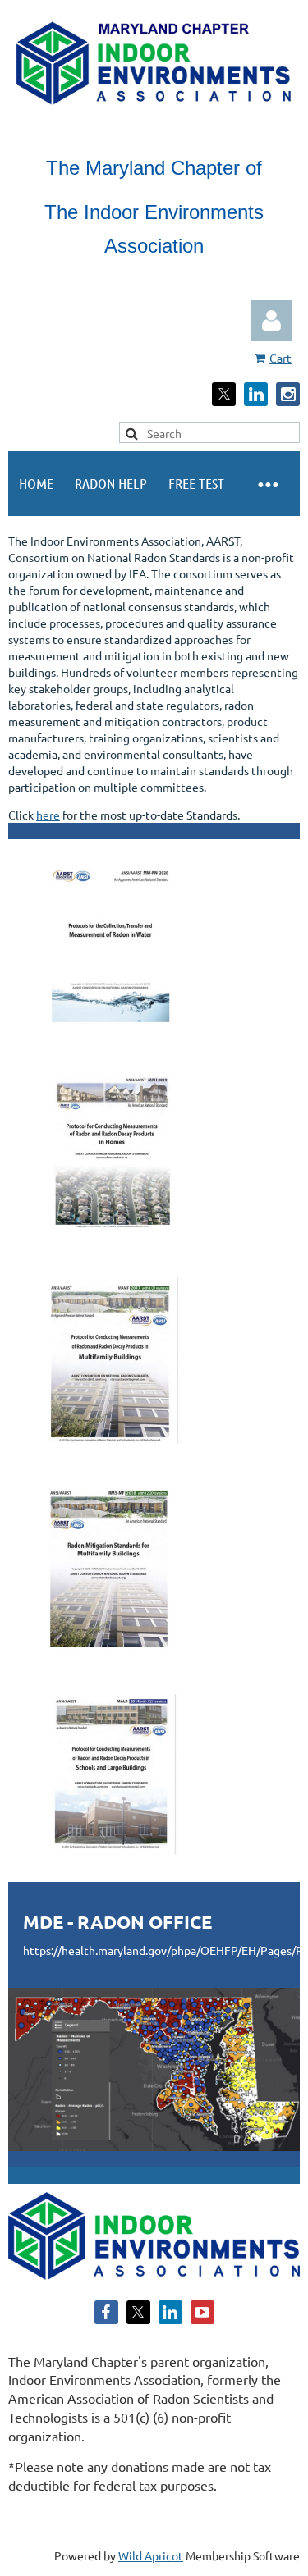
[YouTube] (202, 2312)
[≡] (267, 484)
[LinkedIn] (256, 394)
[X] (224, 394)
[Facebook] (106, 2312)
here (48, 815)
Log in (271, 321)
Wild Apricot (151, 2555)
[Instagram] (288, 394)
